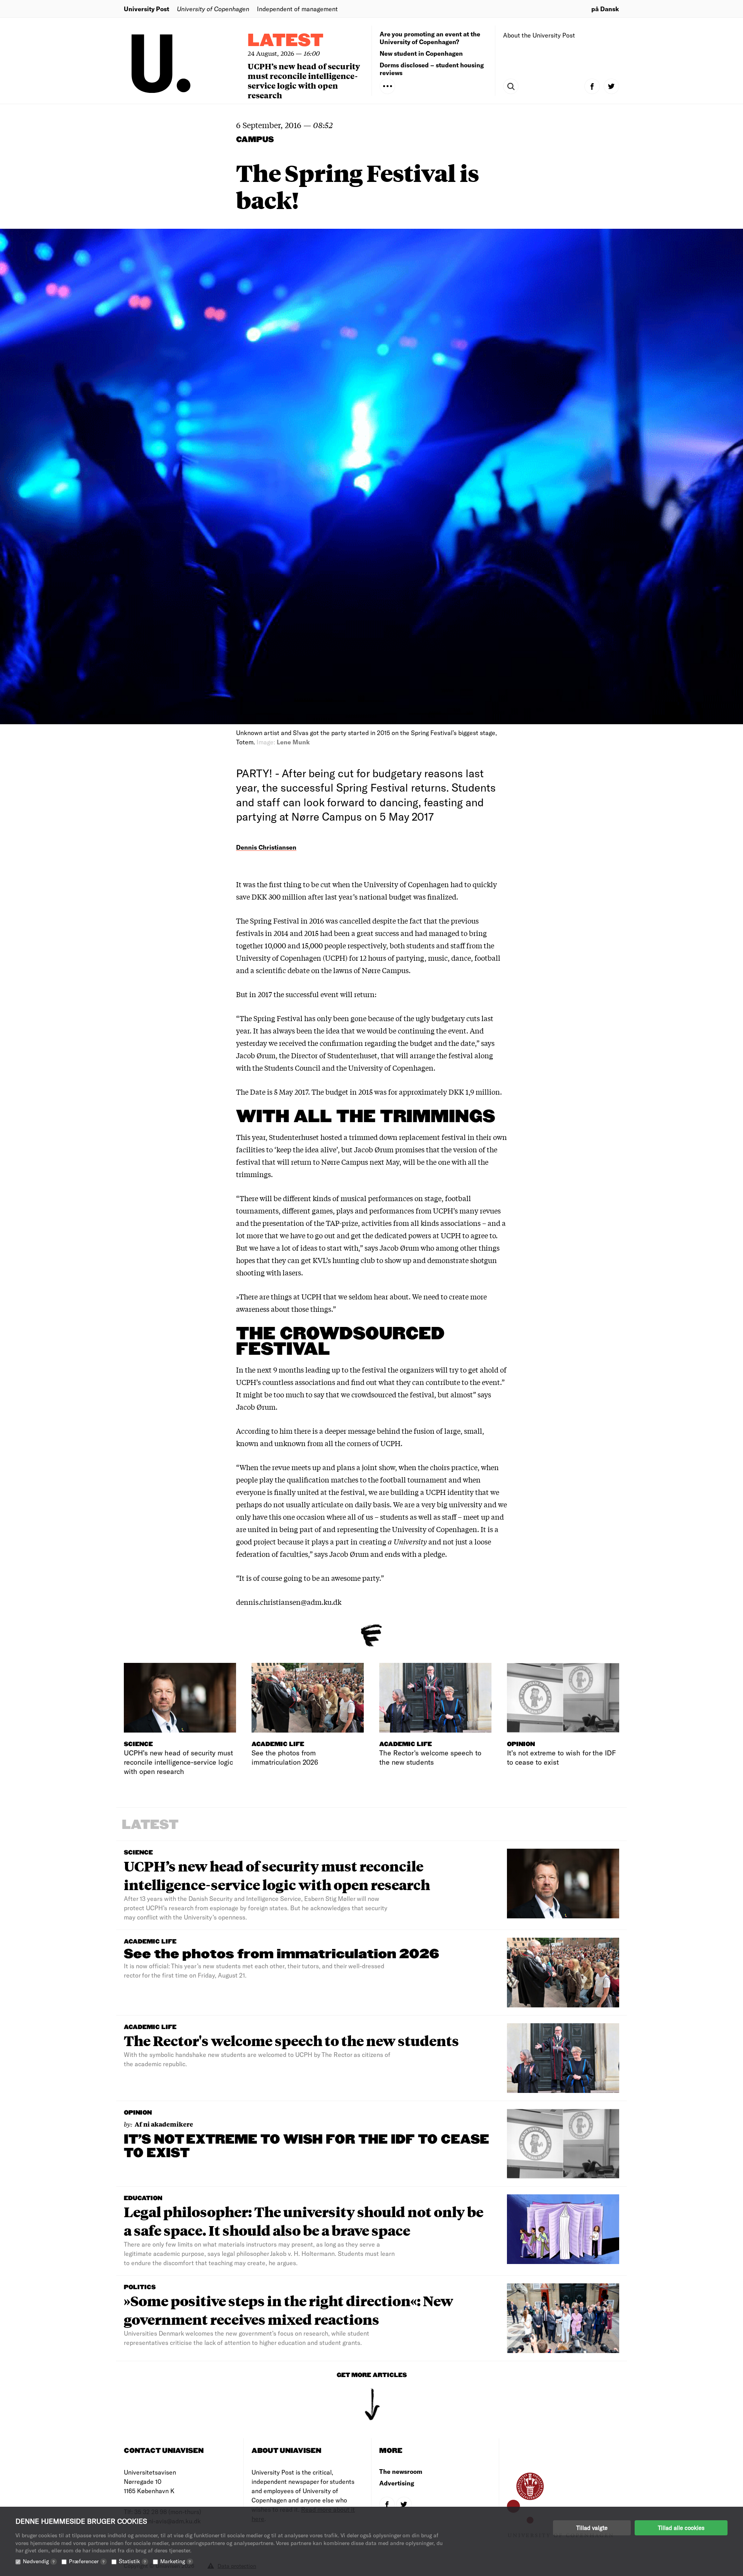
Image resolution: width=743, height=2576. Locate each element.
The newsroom (401, 2471)
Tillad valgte (592, 2528)
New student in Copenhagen (421, 53)
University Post (146, 9)
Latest (286, 41)
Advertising (397, 2483)
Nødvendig (39, 2561)
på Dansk (605, 9)
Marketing (175, 2561)
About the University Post (539, 35)
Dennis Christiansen (266, 847)
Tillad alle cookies (681, 2528)
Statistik (132, 2561)
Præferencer (87, 2561)
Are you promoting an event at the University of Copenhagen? (430, 38)
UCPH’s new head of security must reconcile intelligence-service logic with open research (304, 81)
